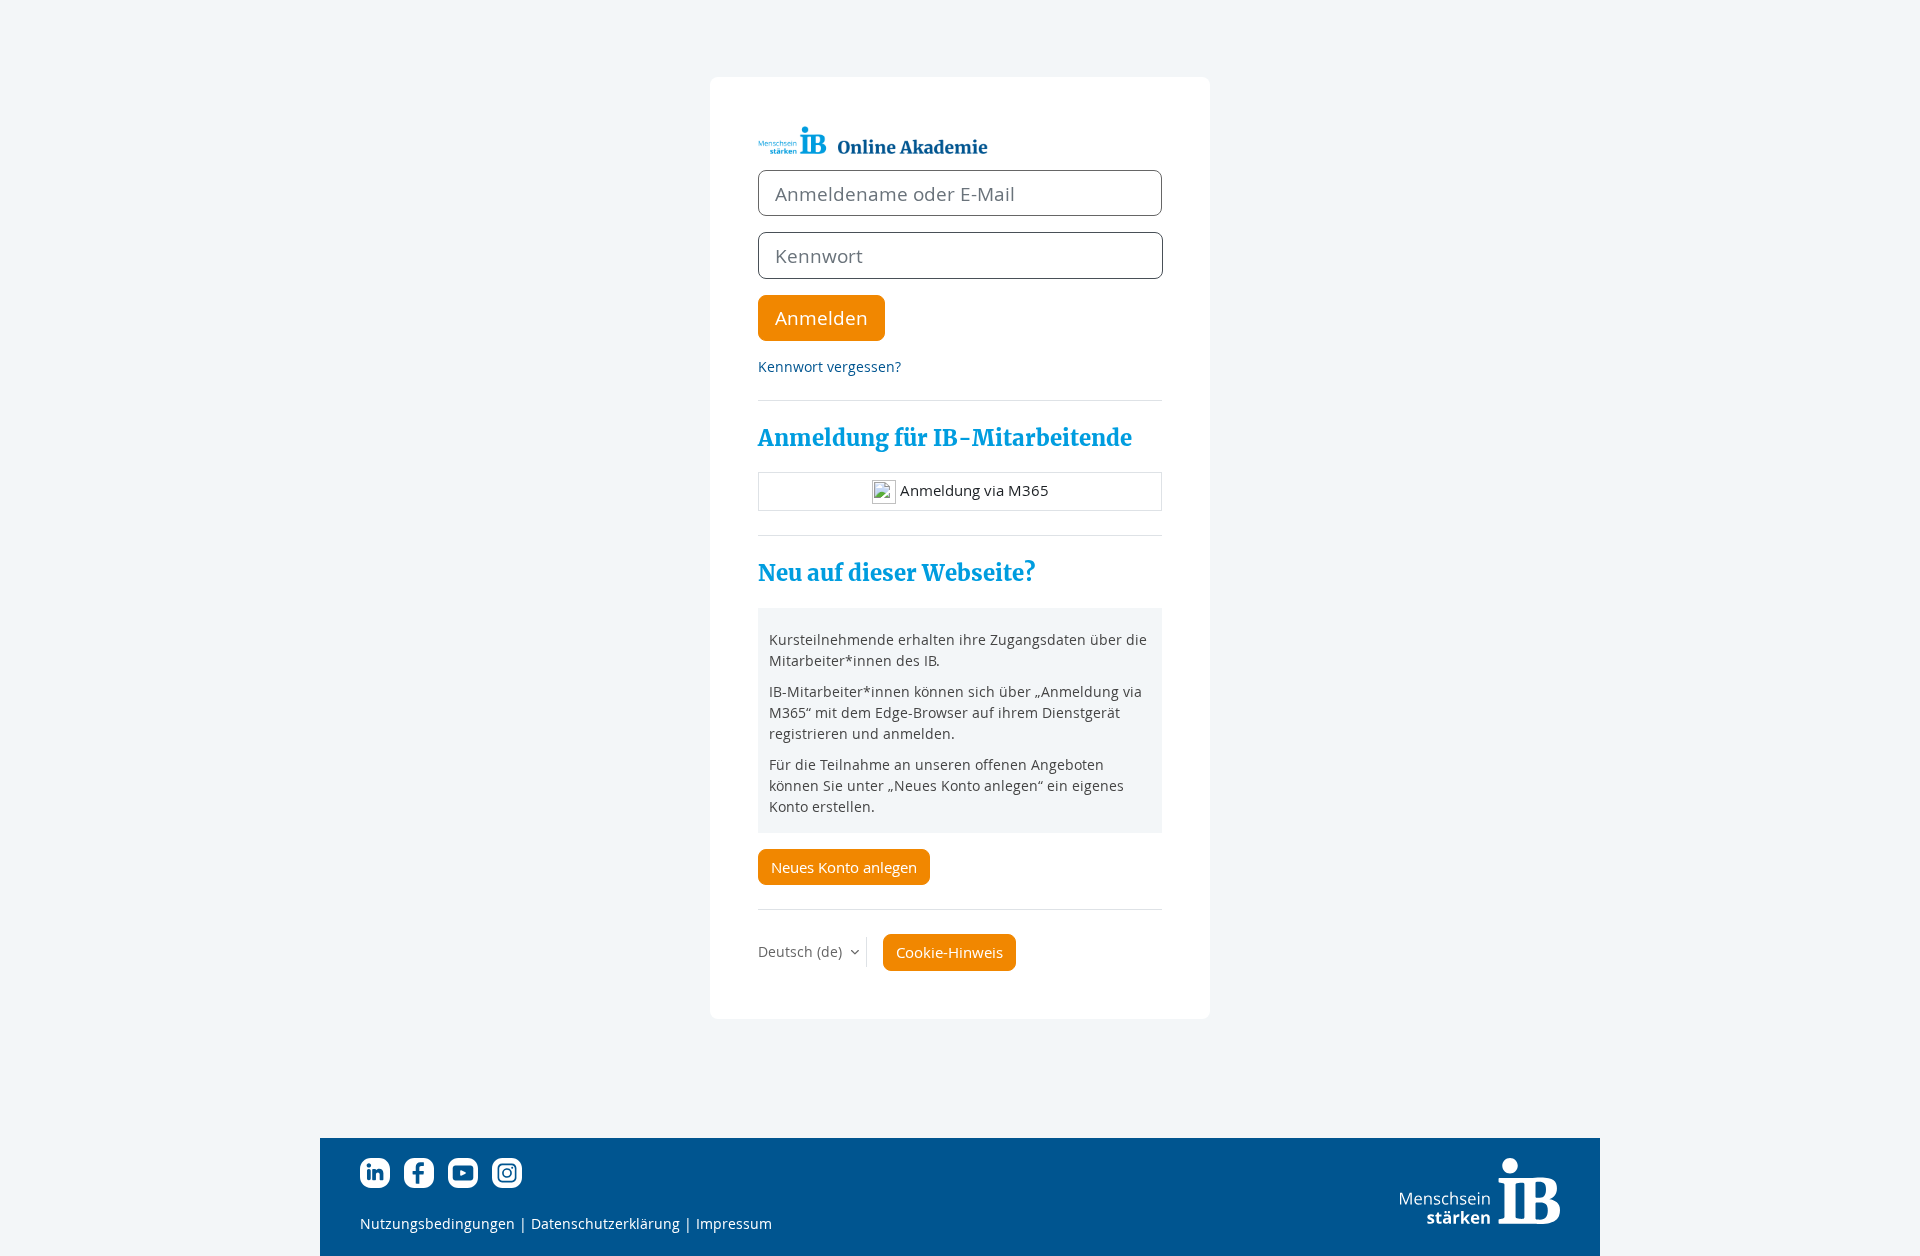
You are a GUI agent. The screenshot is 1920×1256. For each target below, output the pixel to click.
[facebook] (424, 1171)
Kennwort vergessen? (829, 366)
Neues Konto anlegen (844, 867)
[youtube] (468, 1171)
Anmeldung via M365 (972, 490)
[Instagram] (512, 1171)
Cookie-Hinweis (949, 952)
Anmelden (821, 317)
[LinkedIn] (380, 1171)
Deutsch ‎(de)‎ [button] (802, 951)
